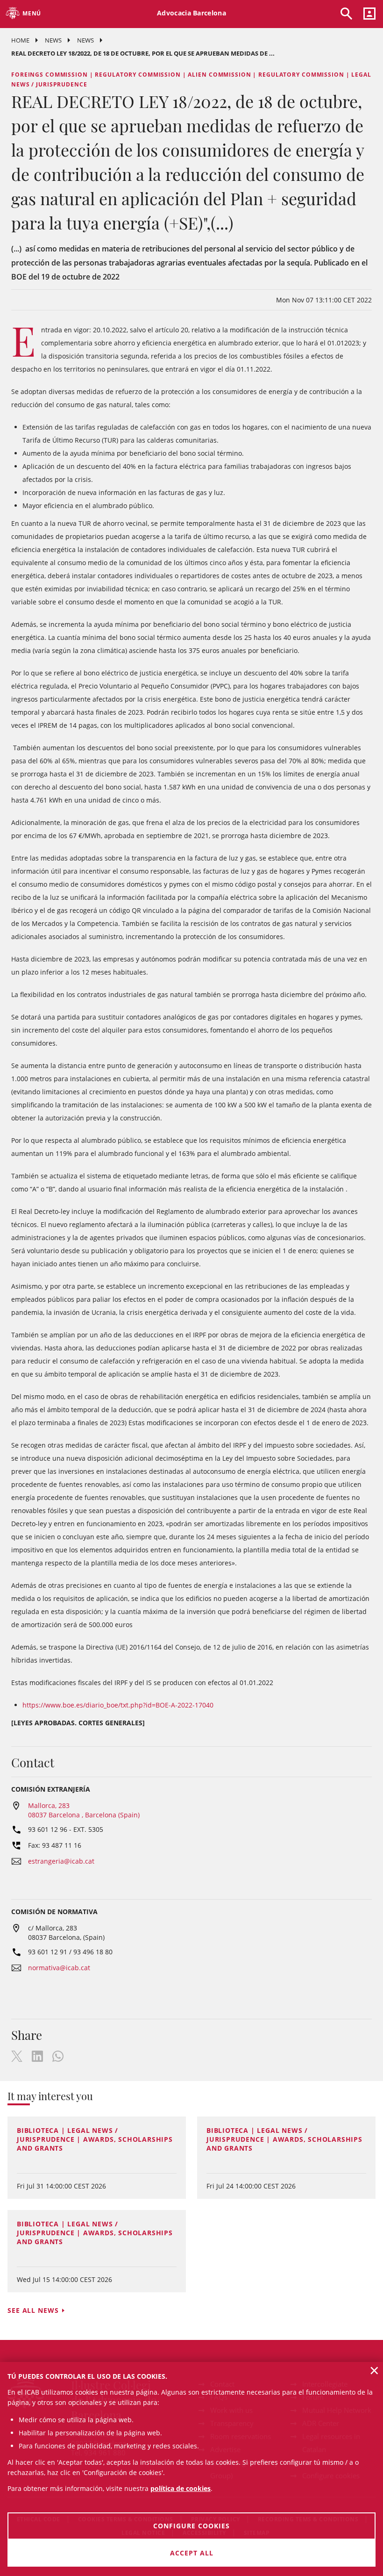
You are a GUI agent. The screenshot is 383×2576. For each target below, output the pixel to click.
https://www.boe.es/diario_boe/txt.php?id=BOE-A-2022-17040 (118, 1705)
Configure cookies (191, 2526)
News (53, 40)
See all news (33, 2310)
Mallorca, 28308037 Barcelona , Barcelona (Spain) (84, 1810)
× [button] (374, 2370)
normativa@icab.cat (59, 1968)
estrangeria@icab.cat (61, 1861)
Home (20, 40)
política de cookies (181, 2488)
